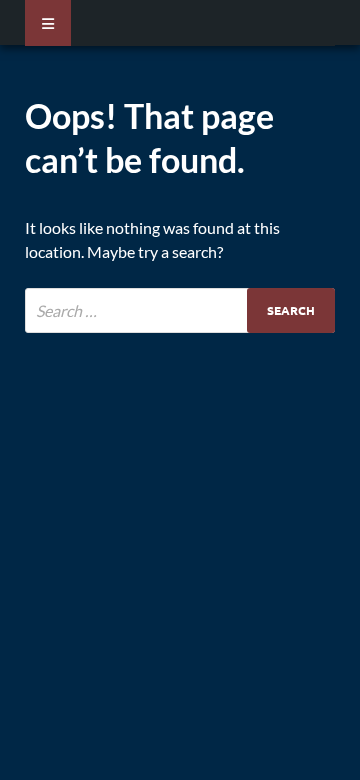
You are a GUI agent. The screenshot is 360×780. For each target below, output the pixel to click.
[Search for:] (180, 310)
